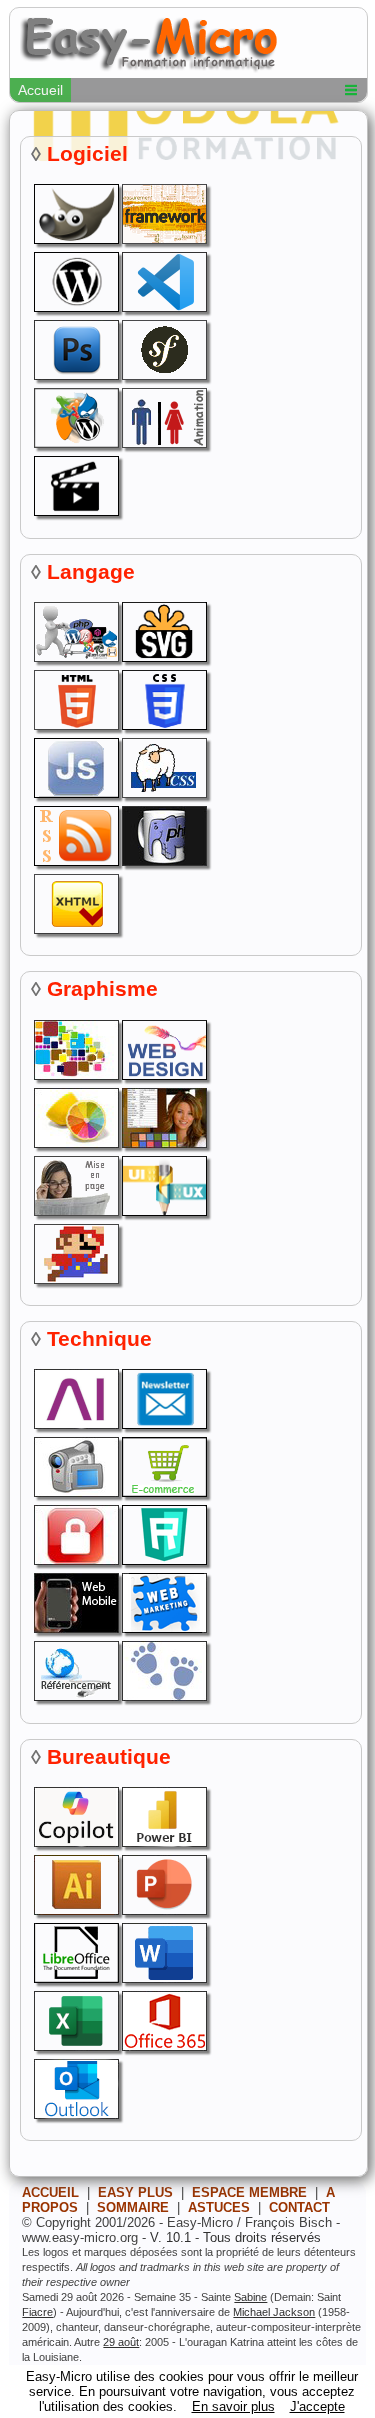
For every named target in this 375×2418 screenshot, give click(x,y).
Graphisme (102, 988)
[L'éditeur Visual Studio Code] (163, 307)
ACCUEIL (50, 2192)
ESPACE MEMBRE (249, 2192)
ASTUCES (219, 2207)
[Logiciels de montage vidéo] (75, 511)
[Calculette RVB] (163, 1143)
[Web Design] (163, 1075)
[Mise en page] (75, 1211)
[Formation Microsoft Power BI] (163, 1842)
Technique (99, 1338)
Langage (91, 571)
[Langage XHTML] (75, 929)
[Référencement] (75, 1696)
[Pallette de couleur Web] (75, 1143)
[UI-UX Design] (163, 1211)
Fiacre (37, 2312)
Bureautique (109, 1756)
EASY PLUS (135, 2192)
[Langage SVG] (163, 657)
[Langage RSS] (75, 861)
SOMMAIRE (133, 2207)
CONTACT (299, 2207)
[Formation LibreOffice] (75, 1978)
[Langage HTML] (75, 725)
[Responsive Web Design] (163, 1560)
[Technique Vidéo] (75, 1492)
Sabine (250, 2297)
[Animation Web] (163, 443)
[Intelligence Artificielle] (75, 1424)
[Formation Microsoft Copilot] (75, 1842)
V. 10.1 (170, 2237)
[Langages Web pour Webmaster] (75, 657)
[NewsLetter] (163, 1424)
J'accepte (317, 2406)
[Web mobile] (75, 1628)
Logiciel (87, 153)
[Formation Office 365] (163, 2046)
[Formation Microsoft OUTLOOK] (75, 2114)
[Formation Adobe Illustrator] (75, 1910)
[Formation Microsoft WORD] (163, 1978)
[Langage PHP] (163, 861)
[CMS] (75, 443)
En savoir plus (233, 2406)
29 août (121, 2342)
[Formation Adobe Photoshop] (75, 375)
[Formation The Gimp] (75, 239)
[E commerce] (163, 1492)
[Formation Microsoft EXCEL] (75, 2046)
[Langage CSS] (163, 793)
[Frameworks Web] (163, 239)
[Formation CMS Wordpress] (75, 307)
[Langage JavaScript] (75, 793)
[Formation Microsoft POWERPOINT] (163, 1910)
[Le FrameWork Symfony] (163, 375)
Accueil (40, 90)
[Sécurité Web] (75, 1560)
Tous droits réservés (262, 2237)
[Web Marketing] (163, 1628)
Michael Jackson (274, 2312)
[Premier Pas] (163, 1696)
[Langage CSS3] (163, 725)
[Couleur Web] (75, 1075)
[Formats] (75, 1279)
